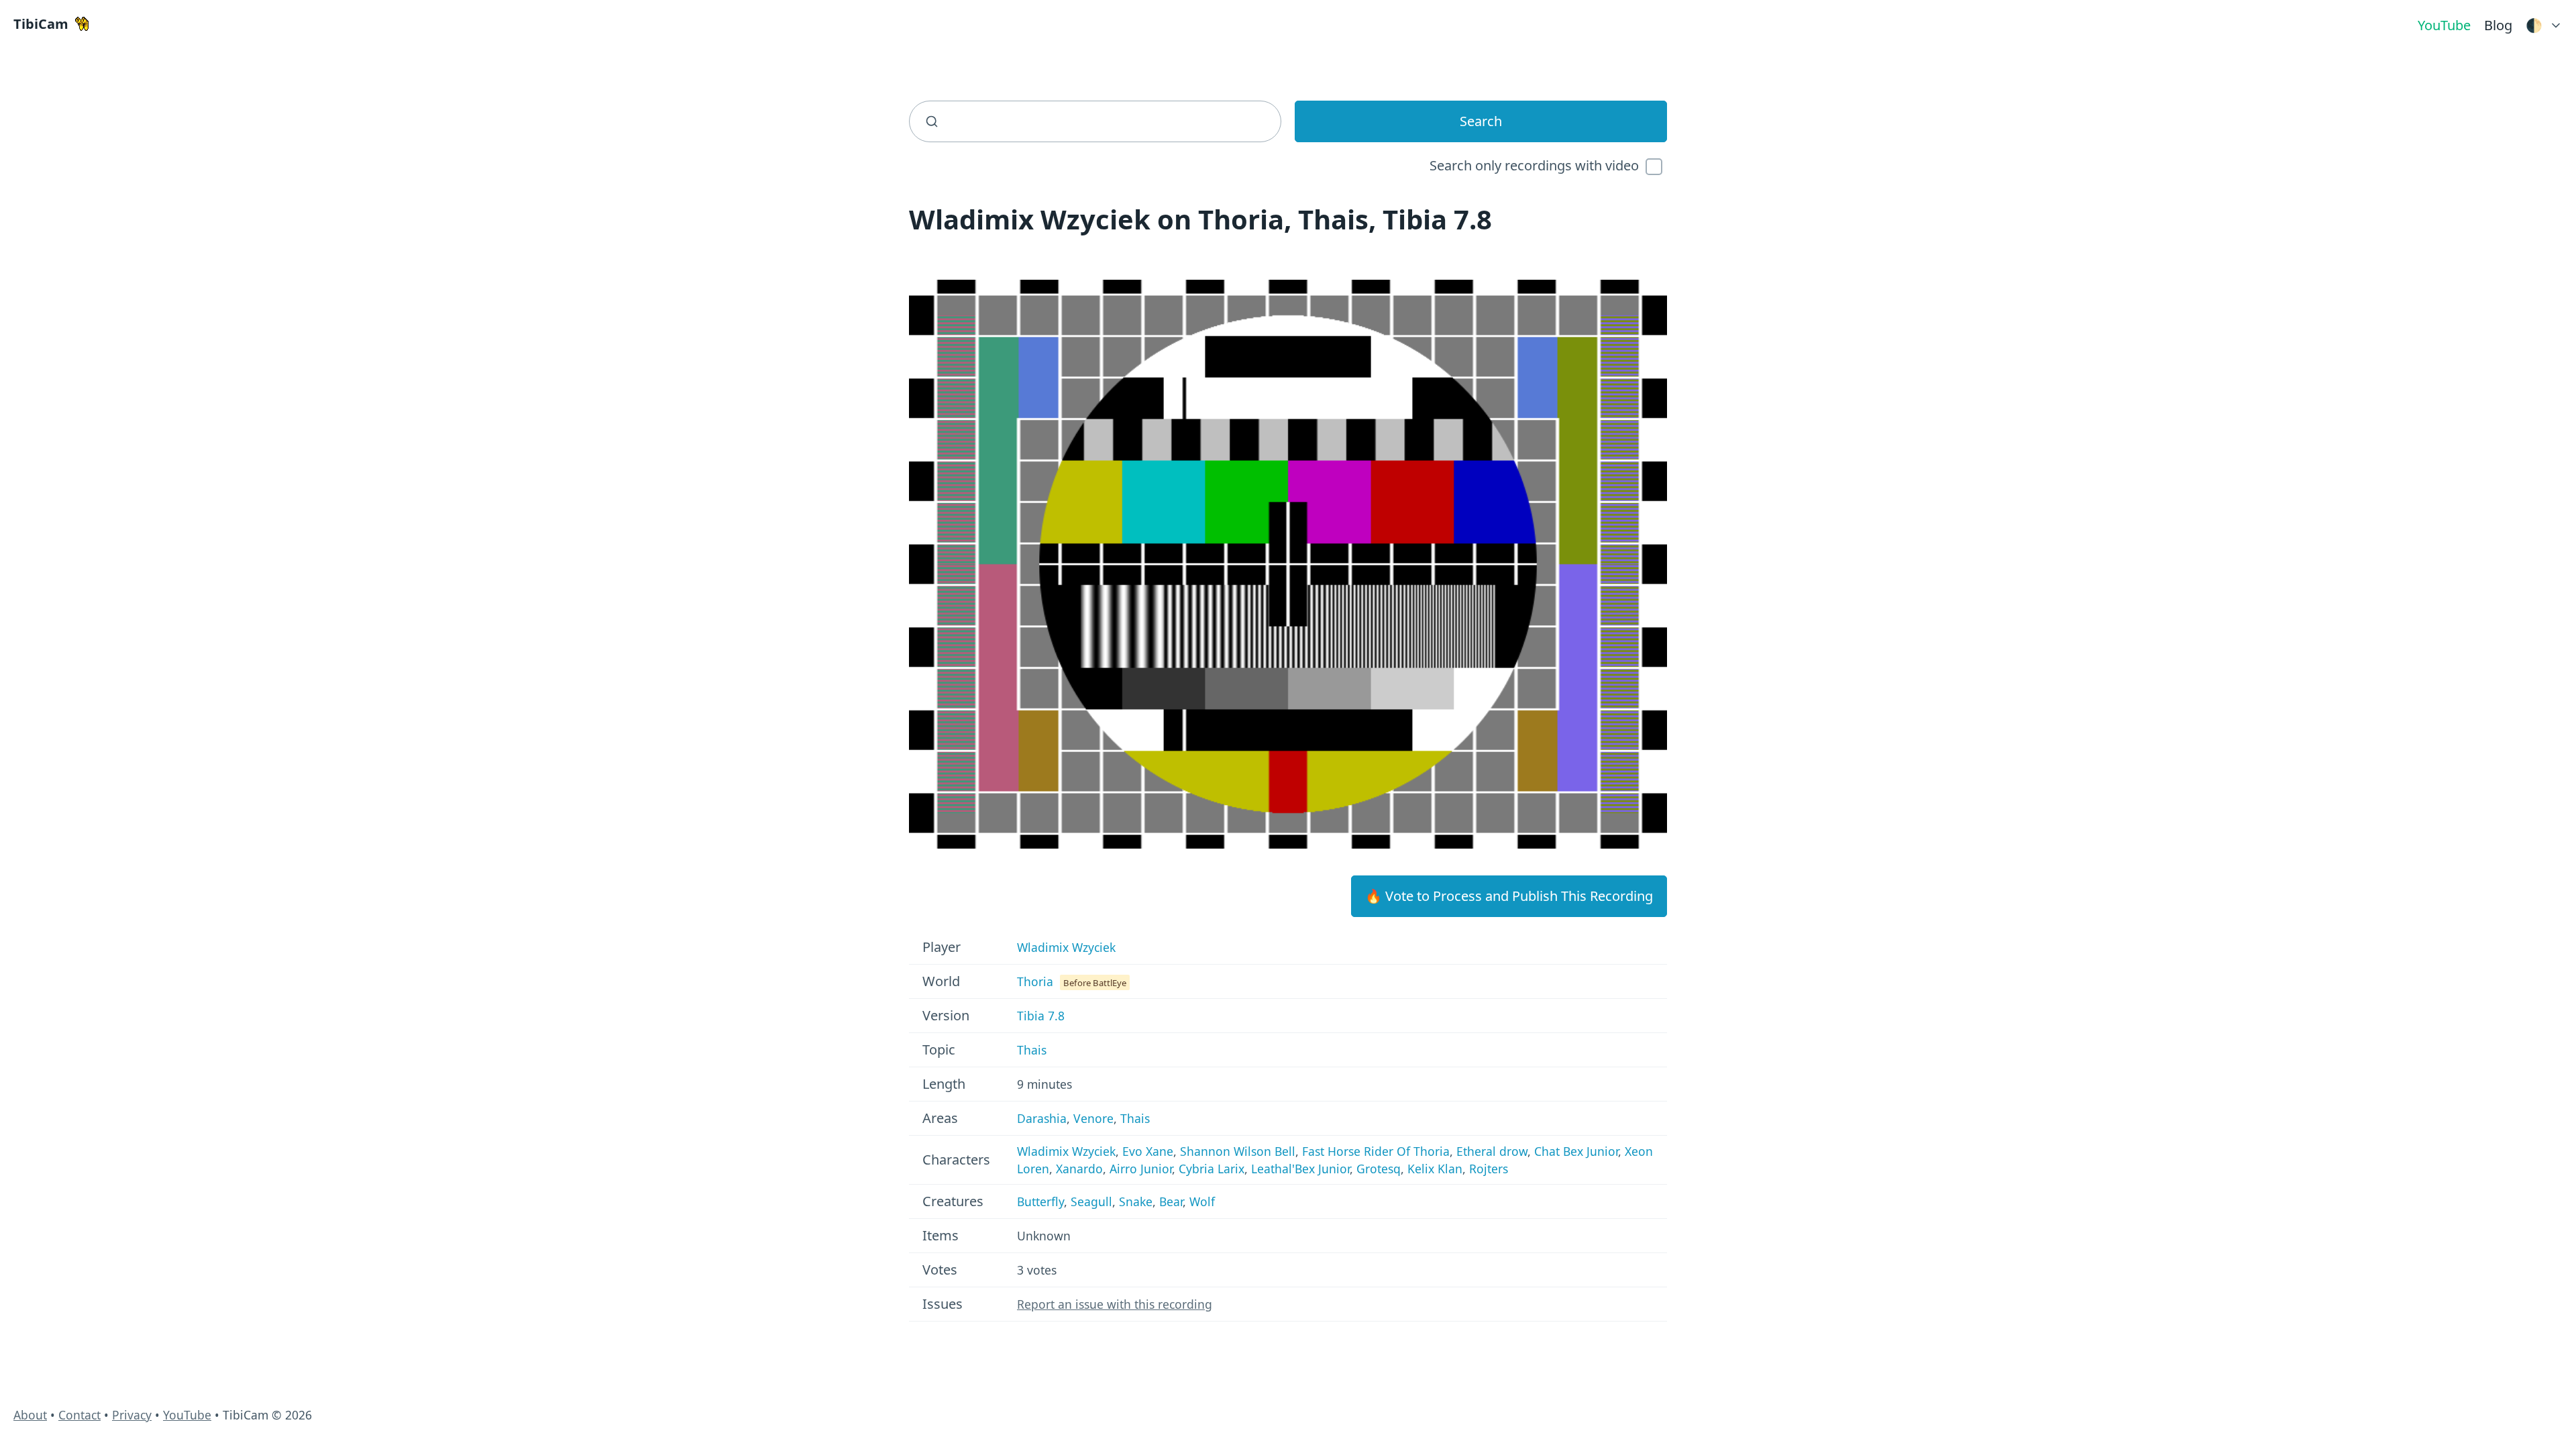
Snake (1136, 1201)
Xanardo (1079, 1169)
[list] (2544, 22)
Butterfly (1040, 1201)
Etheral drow (1492, 1151)
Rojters (1489, 1169)
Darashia (1042, 1118)
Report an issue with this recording (1115, 1304)
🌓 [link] (2534, 25)
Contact (79, 1415)
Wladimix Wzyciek (1066, 947)
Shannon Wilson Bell (1238, 1151)
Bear (1171, 1201)
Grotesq (1379, 1169)
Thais (1032, 1050)
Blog (2498, 25)
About (30, 1415)
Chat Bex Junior (1576, 1151)
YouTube (2444, 25)
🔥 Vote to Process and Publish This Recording (1509, 896)
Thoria (1035, 981)
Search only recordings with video (1534, 165)
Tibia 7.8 (1041, 1016)
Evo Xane (1148, 1151)
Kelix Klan (1435, 1169)
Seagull (1091, 1201)
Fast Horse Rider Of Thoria (1376, 1151)
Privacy (132, 1415)
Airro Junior (1141, 1169)
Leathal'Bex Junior (1300, 1169)
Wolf (1202, 1201)
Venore (1093, 1118)
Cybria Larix (1212, 1169)
